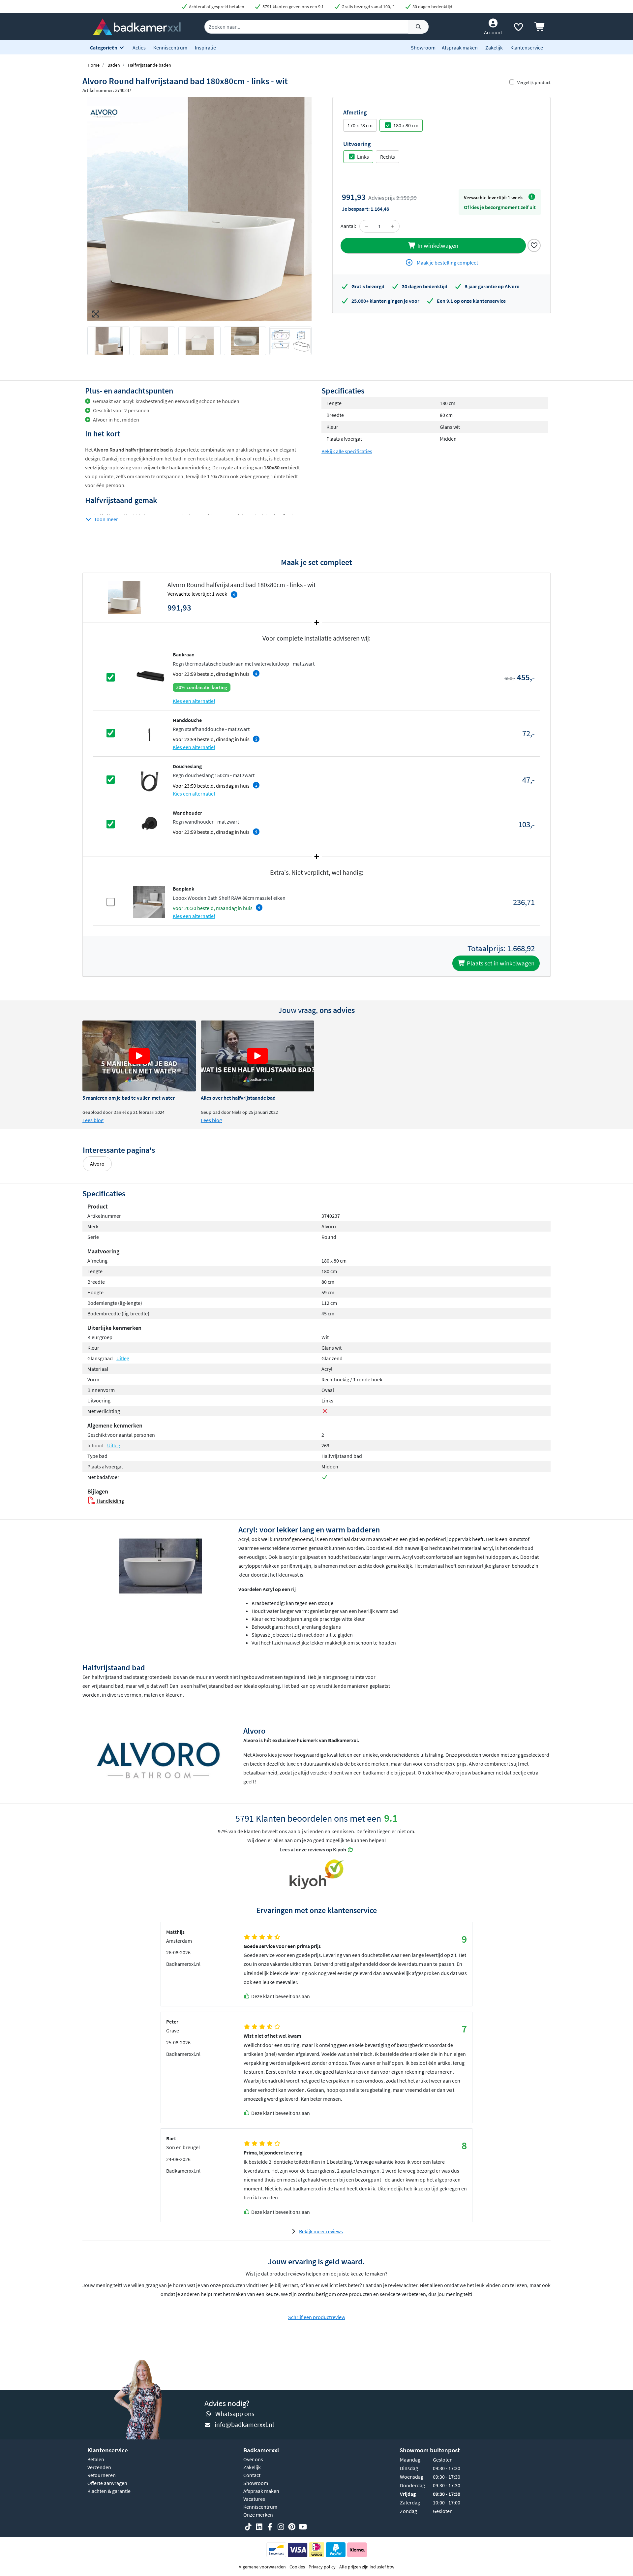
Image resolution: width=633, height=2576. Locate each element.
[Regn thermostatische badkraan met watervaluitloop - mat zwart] (149, 677)
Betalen (96, 2459)
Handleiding (110, 1501)
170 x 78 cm (360, 125)
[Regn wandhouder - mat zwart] (149, 824)
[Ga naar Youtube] (303, 2527)
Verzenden (99, 2467)
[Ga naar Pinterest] (292, 2527)
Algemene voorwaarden (262, 2567)
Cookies (297, 2567)
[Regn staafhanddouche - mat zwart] (149, 733)
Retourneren (102, 2475)
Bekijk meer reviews (321, 2231)
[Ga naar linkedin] (259, 2527)
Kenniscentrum (170, 47)
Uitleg (123, 1358)
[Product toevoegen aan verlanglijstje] (534, 245)
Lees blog (93, 1120)
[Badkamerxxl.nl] (137, 26)
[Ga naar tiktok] (248, 2527)
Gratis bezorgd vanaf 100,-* (367, 7)
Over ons (253, 2459)
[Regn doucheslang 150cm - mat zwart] (149, 779)
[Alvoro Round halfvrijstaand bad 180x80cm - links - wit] (199, 209)
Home (94, 65)
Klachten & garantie (109, 2491)
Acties (139, 47)
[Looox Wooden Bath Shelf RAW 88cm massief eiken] (149, 901)
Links (363, 157)
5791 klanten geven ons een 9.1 (293, 7)
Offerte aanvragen (107, 2483)
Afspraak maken (460, 47)
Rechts (388, 157)
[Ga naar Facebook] (270, 2527)
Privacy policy (322, 2567)
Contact (252, 2475)
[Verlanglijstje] (518, 28)
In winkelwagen (437, 245)
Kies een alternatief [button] (194, 701)
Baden (114, 65)
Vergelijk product (534, 82)
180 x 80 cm (406, 125)
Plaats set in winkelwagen (500, 963)
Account (493, 32)
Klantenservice (527, 47)
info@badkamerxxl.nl (244, 2424)
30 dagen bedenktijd (432, 7)
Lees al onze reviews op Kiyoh (313, 1849)
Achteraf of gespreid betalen (216, 7)
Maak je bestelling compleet (447, 263)
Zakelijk (494, 47)
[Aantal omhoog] (392, 226)
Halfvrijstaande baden (150, 65)
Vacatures (254, 2499)
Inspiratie (205, 47)
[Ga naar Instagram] (281, 2527)
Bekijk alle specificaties (347, 451)
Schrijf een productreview (317, 2317)
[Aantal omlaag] (367, 226)
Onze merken (258, 2515)
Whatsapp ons (235, 2414)
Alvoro (97, 1164)
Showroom (423, 47)
